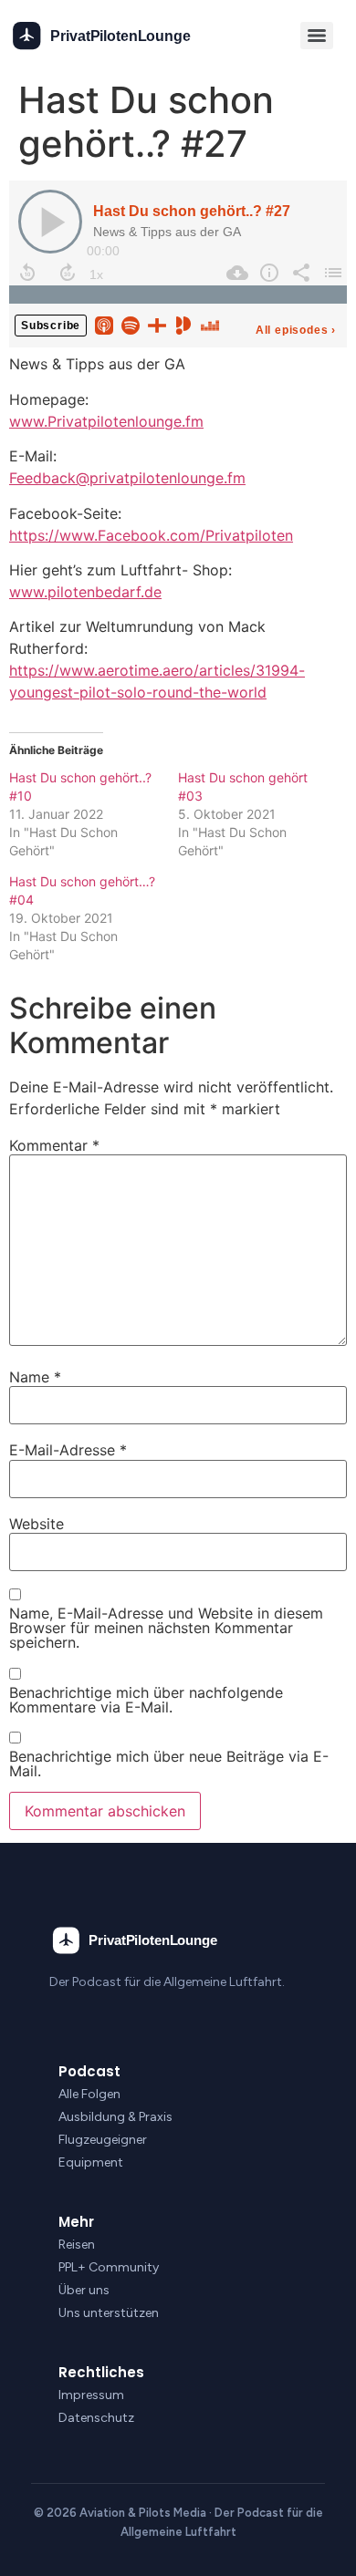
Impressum (91, 2395)
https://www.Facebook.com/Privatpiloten (151, 535)
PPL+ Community (109, 2267)
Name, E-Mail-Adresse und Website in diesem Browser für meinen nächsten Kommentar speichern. (166, 1628)
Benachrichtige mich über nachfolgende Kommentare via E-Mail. (146, 1700)
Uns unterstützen (109, 2313)
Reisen (77, 2245)
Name (35, 1377)
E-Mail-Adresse (68, 1450)
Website (37, 1524)
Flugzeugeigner (103, 2140)
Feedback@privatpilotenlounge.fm (127, 478)
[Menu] (317, 36)
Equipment (91, 2162)
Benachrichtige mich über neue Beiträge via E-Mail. (169, 1764)
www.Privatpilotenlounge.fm (106, 421)
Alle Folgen (89, 2094)
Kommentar (54, 1145)
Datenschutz (96, 2418)
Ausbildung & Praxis (115, 2117)
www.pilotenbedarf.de (85, 592)
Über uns (84, 2290)
